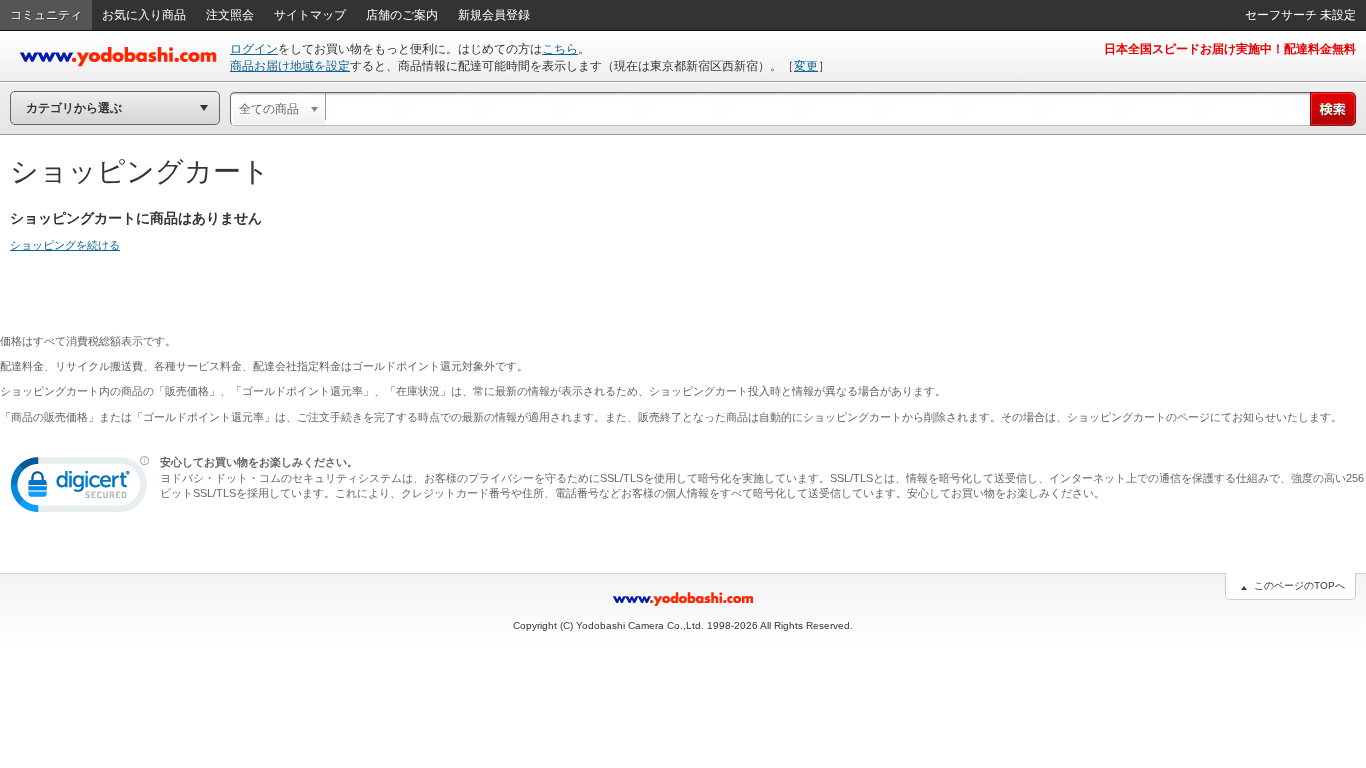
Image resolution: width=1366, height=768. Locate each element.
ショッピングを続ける (65, 245)
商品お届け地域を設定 (290, 66)
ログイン (254, 49)
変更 (806, 66)
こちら (560, 49)
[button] (80, 489)
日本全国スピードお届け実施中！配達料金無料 (1230, 49)
